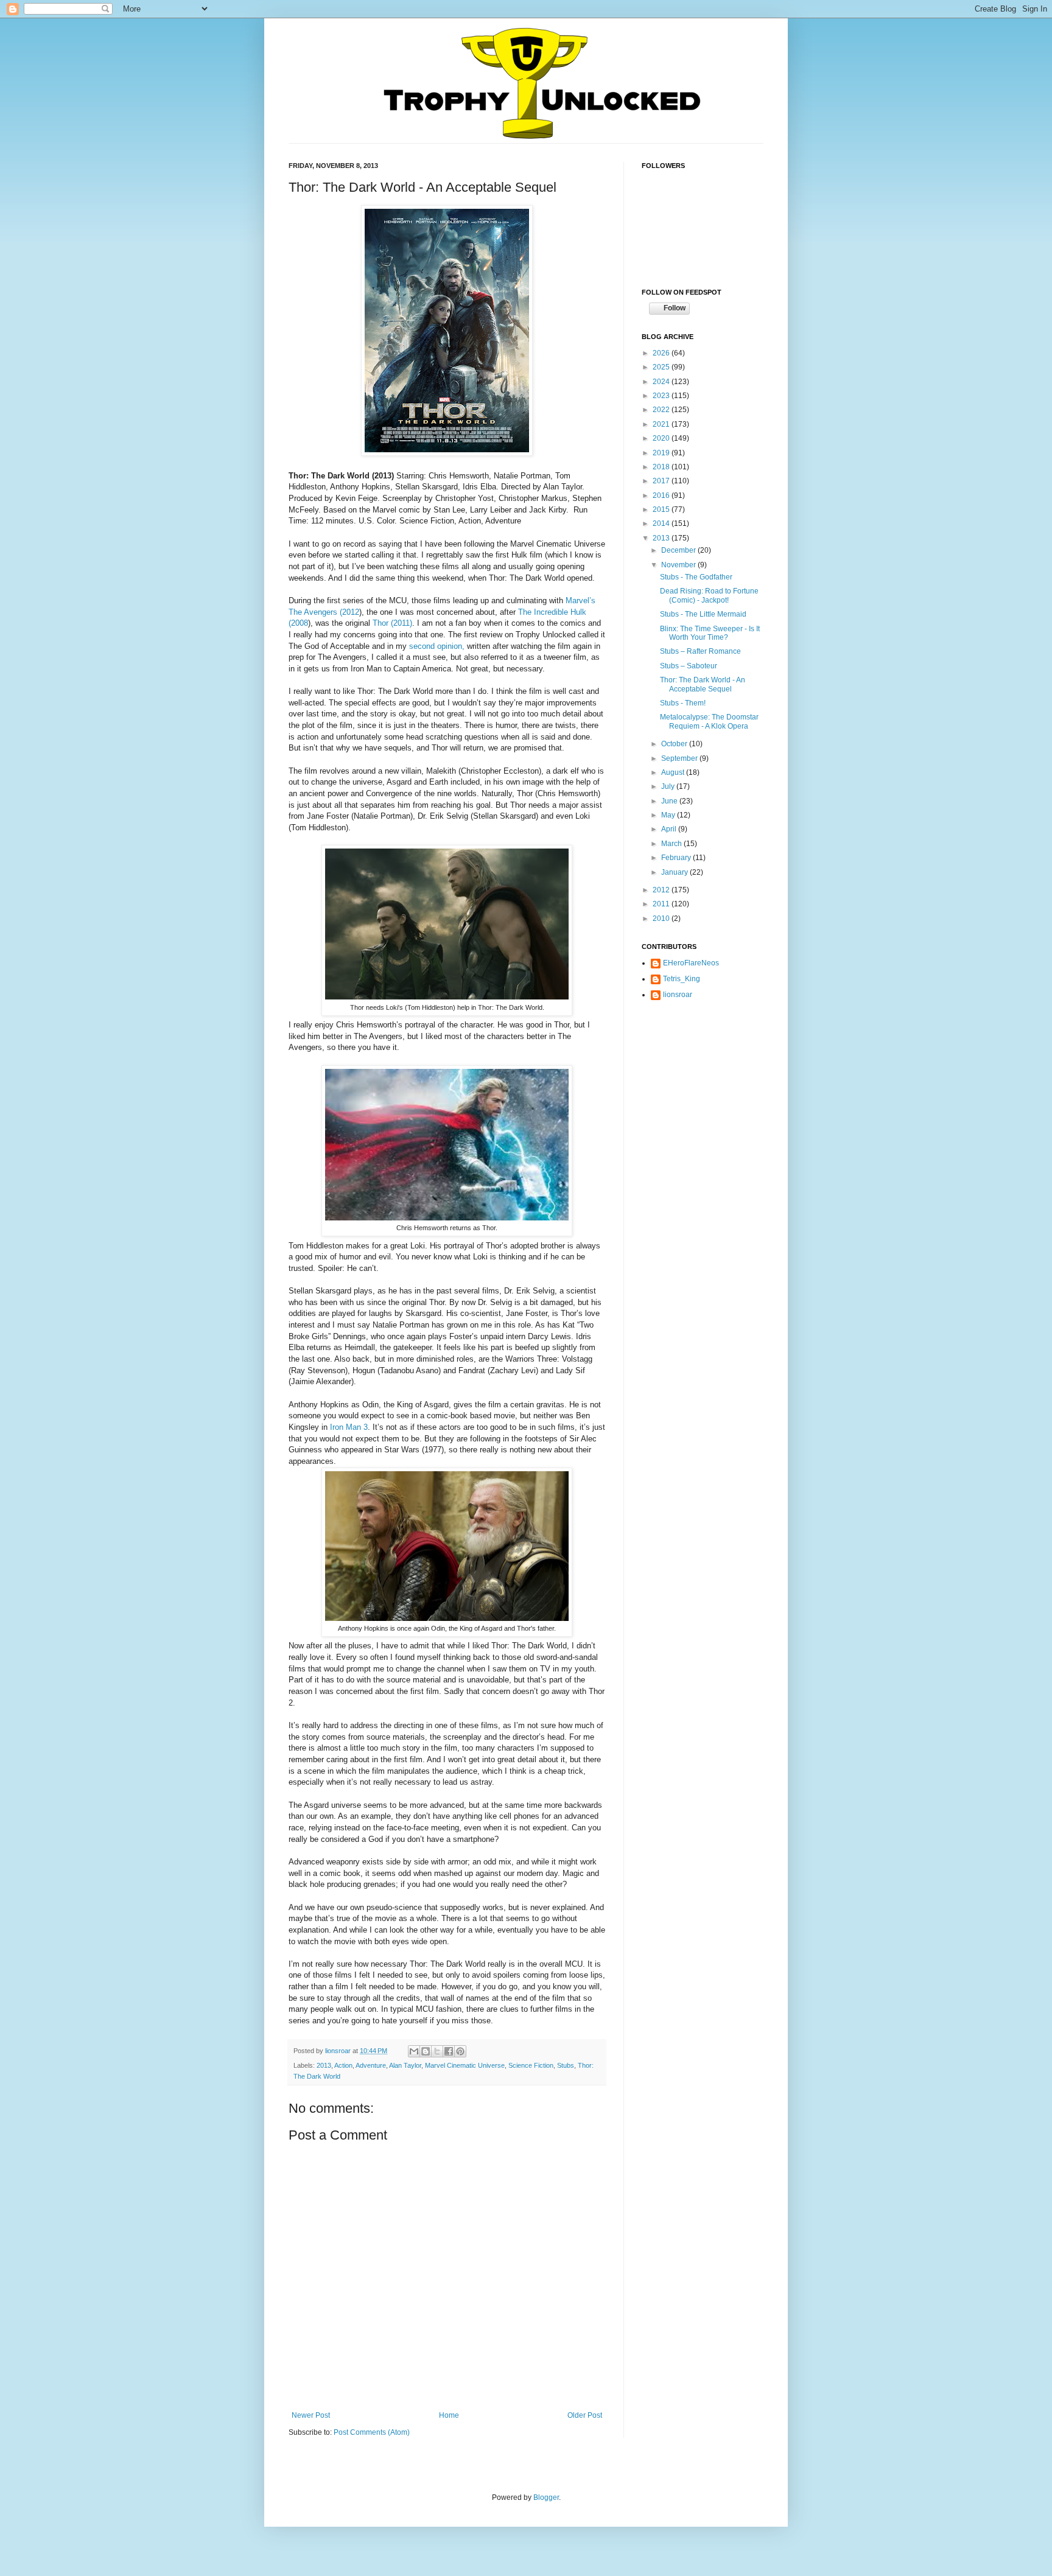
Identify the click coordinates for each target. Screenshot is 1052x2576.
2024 (662, 382)
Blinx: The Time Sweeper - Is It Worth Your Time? (710, 633)
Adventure (371, 2065)
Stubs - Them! (683, 703)
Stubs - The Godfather (696, 577)
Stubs (566, 2065)
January (675, 872)
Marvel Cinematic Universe (465, 2065)
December (679, 550)
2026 (662, 353)
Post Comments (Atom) (372, 2432)
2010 (662, 919)
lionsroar (339, 2051)
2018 (662, 467)
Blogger (546, 2497)
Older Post (585, 2415)
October (675, 744)
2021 (662, 424)
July (669, 786)
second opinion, (437, 646)
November (679, 565)
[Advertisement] (703, 1083)
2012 (662, 890)
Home (449, 2415)
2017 (662, 481)
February (677, 858)
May (669, 815)
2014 (662, 523)
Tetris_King (682, 979)
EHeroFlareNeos (691, 963)
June (670, 801)
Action (343, 2065)
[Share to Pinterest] (460, 2051)
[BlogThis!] (426, 2051)
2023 (662, 396)
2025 (662, 367)
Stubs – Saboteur (689, 666)
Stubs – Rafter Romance (700, 651)
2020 (662, 438)
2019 (662, 453)
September (680, 758)
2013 (324, 2065)
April (670, 829)
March (672, 844)
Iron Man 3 (349, 1427)
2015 (662, 509)
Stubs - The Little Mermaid (703, 614)
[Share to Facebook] (449, 2051)
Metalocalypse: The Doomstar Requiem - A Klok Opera (709, 721)
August (674, 772)
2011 (662, 904)
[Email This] (414, 2051)
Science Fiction (531, 2065)
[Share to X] (437, 2051)
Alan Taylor (405, 2065)
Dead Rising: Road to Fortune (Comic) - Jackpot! (709, 595)
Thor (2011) (392, 623)
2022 (662, 410)
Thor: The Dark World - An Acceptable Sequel (703, 684)
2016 (662, 495)
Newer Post (311, 2415)
